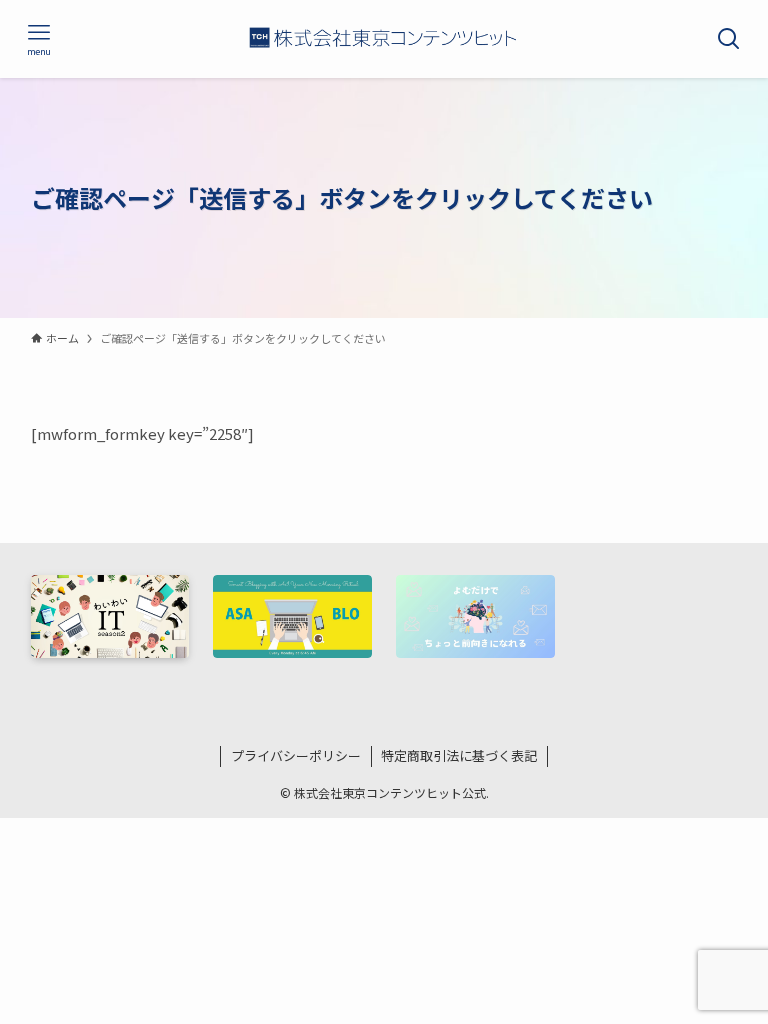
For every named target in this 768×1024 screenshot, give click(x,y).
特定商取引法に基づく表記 (459, 755)
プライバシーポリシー (296, 755)
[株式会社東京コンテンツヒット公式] (384, 39)
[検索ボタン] (729, 39)
